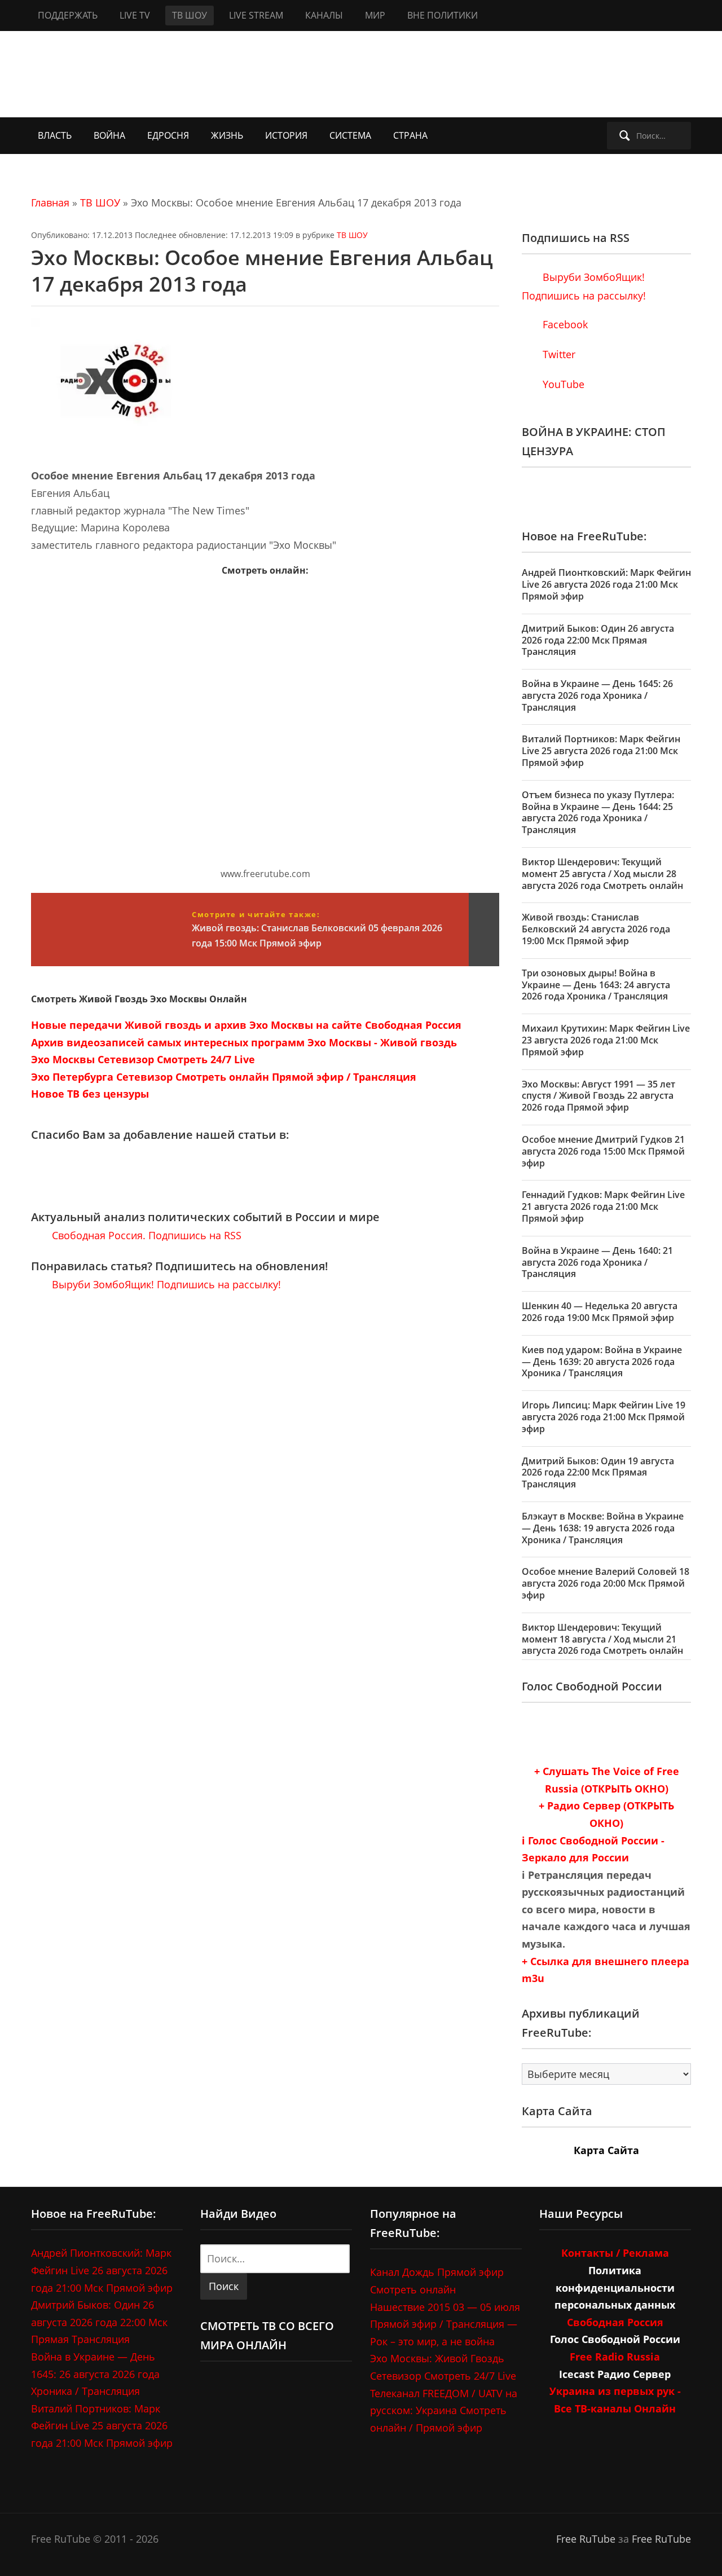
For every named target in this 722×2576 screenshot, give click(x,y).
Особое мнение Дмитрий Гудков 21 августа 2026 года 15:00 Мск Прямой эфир (603, 1151)
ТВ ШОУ (190, 15)
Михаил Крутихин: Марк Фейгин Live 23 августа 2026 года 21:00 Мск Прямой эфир (606, 1040)
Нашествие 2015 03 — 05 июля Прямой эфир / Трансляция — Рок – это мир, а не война (445, 2324)
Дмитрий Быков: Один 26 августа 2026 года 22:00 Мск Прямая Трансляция (598, 640)
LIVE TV (135, 15)
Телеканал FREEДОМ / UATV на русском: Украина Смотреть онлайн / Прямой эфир (444, 2410)
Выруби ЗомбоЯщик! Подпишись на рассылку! (165, 1284)
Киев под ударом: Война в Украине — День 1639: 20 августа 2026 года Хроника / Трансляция (602, 1362)
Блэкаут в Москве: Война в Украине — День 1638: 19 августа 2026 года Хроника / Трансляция (603, 1528)
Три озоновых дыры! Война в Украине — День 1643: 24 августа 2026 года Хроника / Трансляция (596, 985)
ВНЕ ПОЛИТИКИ (443, 15)
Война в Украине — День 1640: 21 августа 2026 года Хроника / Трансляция (597, 1262)
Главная (50, 202)
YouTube (562, 384)
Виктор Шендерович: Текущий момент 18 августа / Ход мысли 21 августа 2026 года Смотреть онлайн (602, 1639)
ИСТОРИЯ (286, 135)
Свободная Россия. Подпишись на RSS (145, 1235)
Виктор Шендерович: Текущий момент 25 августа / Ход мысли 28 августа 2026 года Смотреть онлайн (602, 874)
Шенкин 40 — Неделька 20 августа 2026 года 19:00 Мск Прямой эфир (600, 1312)
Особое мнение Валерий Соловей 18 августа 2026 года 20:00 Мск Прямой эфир (606, 1583)
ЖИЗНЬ (227, 135)
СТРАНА (410, 135)
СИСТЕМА (350, 135)
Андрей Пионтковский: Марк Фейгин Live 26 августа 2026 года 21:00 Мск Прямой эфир (606, 584)
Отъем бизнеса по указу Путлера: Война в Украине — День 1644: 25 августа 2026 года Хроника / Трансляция (598, 812)
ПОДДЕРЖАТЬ (68, 15)
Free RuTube (586, 2539)
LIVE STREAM (256, 15)
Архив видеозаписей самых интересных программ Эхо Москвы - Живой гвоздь (244, 1042)
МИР (375, 15)
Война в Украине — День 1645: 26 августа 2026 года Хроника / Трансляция (597, 695)
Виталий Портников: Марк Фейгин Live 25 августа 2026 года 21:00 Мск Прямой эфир (601, 751)
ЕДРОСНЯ (168, 135)
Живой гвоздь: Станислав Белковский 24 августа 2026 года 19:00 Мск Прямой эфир (596, 929)
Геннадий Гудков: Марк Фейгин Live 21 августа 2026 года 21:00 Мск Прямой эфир (603, 1206)
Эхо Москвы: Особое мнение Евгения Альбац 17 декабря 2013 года (262, 271)
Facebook (564, 324)
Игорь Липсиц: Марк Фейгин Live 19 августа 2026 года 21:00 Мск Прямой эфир (604, 1417)
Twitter (558, 354)
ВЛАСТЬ (55, 135)
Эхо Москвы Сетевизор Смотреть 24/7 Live (143, 1059)
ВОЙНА (109, 135)
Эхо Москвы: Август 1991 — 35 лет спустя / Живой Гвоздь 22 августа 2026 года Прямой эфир (598, 1096)
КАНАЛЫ (324, 15)
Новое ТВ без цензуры (90, 1094)
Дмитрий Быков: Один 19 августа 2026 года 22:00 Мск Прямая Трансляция (598, 1473)
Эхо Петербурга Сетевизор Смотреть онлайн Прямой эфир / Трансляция (224, 1077)
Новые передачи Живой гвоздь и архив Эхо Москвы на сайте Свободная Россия (246, 1025)
